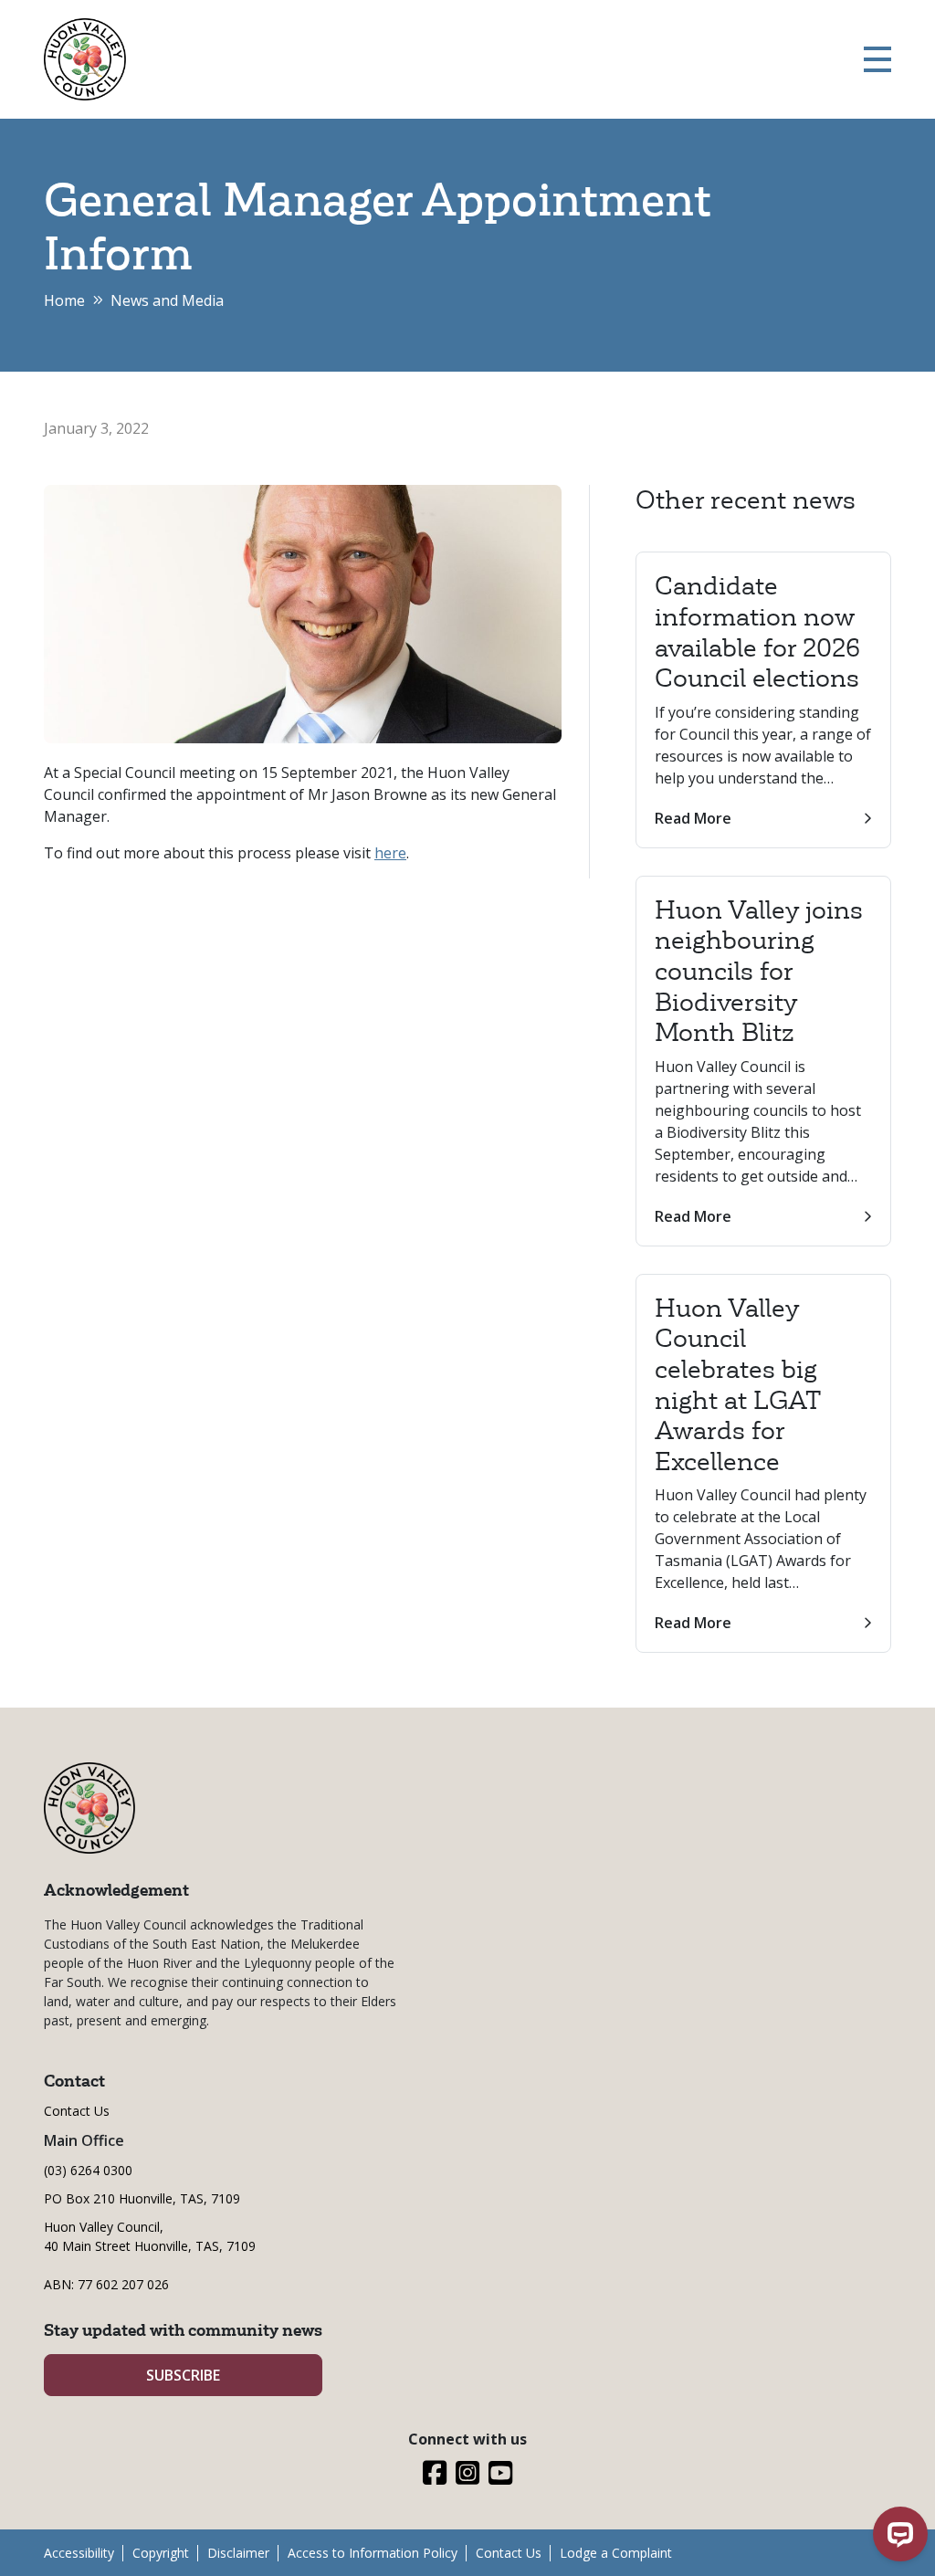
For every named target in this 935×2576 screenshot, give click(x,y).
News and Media (167, 300)
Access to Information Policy (373, 2553)
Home (64, 300)
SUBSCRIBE (183, 2375)
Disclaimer (238, 2553)
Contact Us (77, 2111)
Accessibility (79, 2553)
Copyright (161, 2553)
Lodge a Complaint (616, 2553)
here (390, 853)
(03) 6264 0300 (88, 2170)
